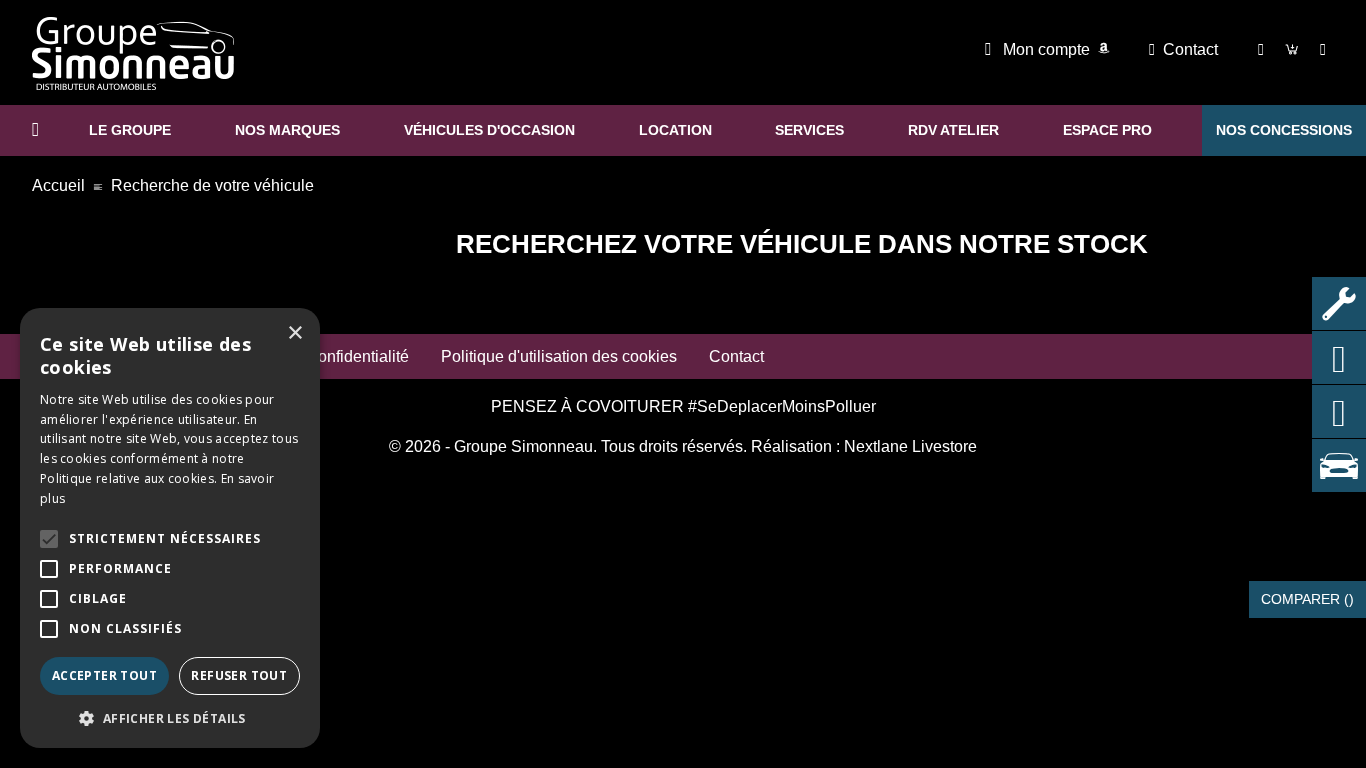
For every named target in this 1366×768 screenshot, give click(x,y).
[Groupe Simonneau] (133, 53)
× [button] (294, 333)
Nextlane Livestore (908, 446)
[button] (49, 539)
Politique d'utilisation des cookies (559, 356)
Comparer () (1307, 599)
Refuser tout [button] (239, 675)
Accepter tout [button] (104, 675)
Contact (1190, 49)
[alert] (170, 528)
